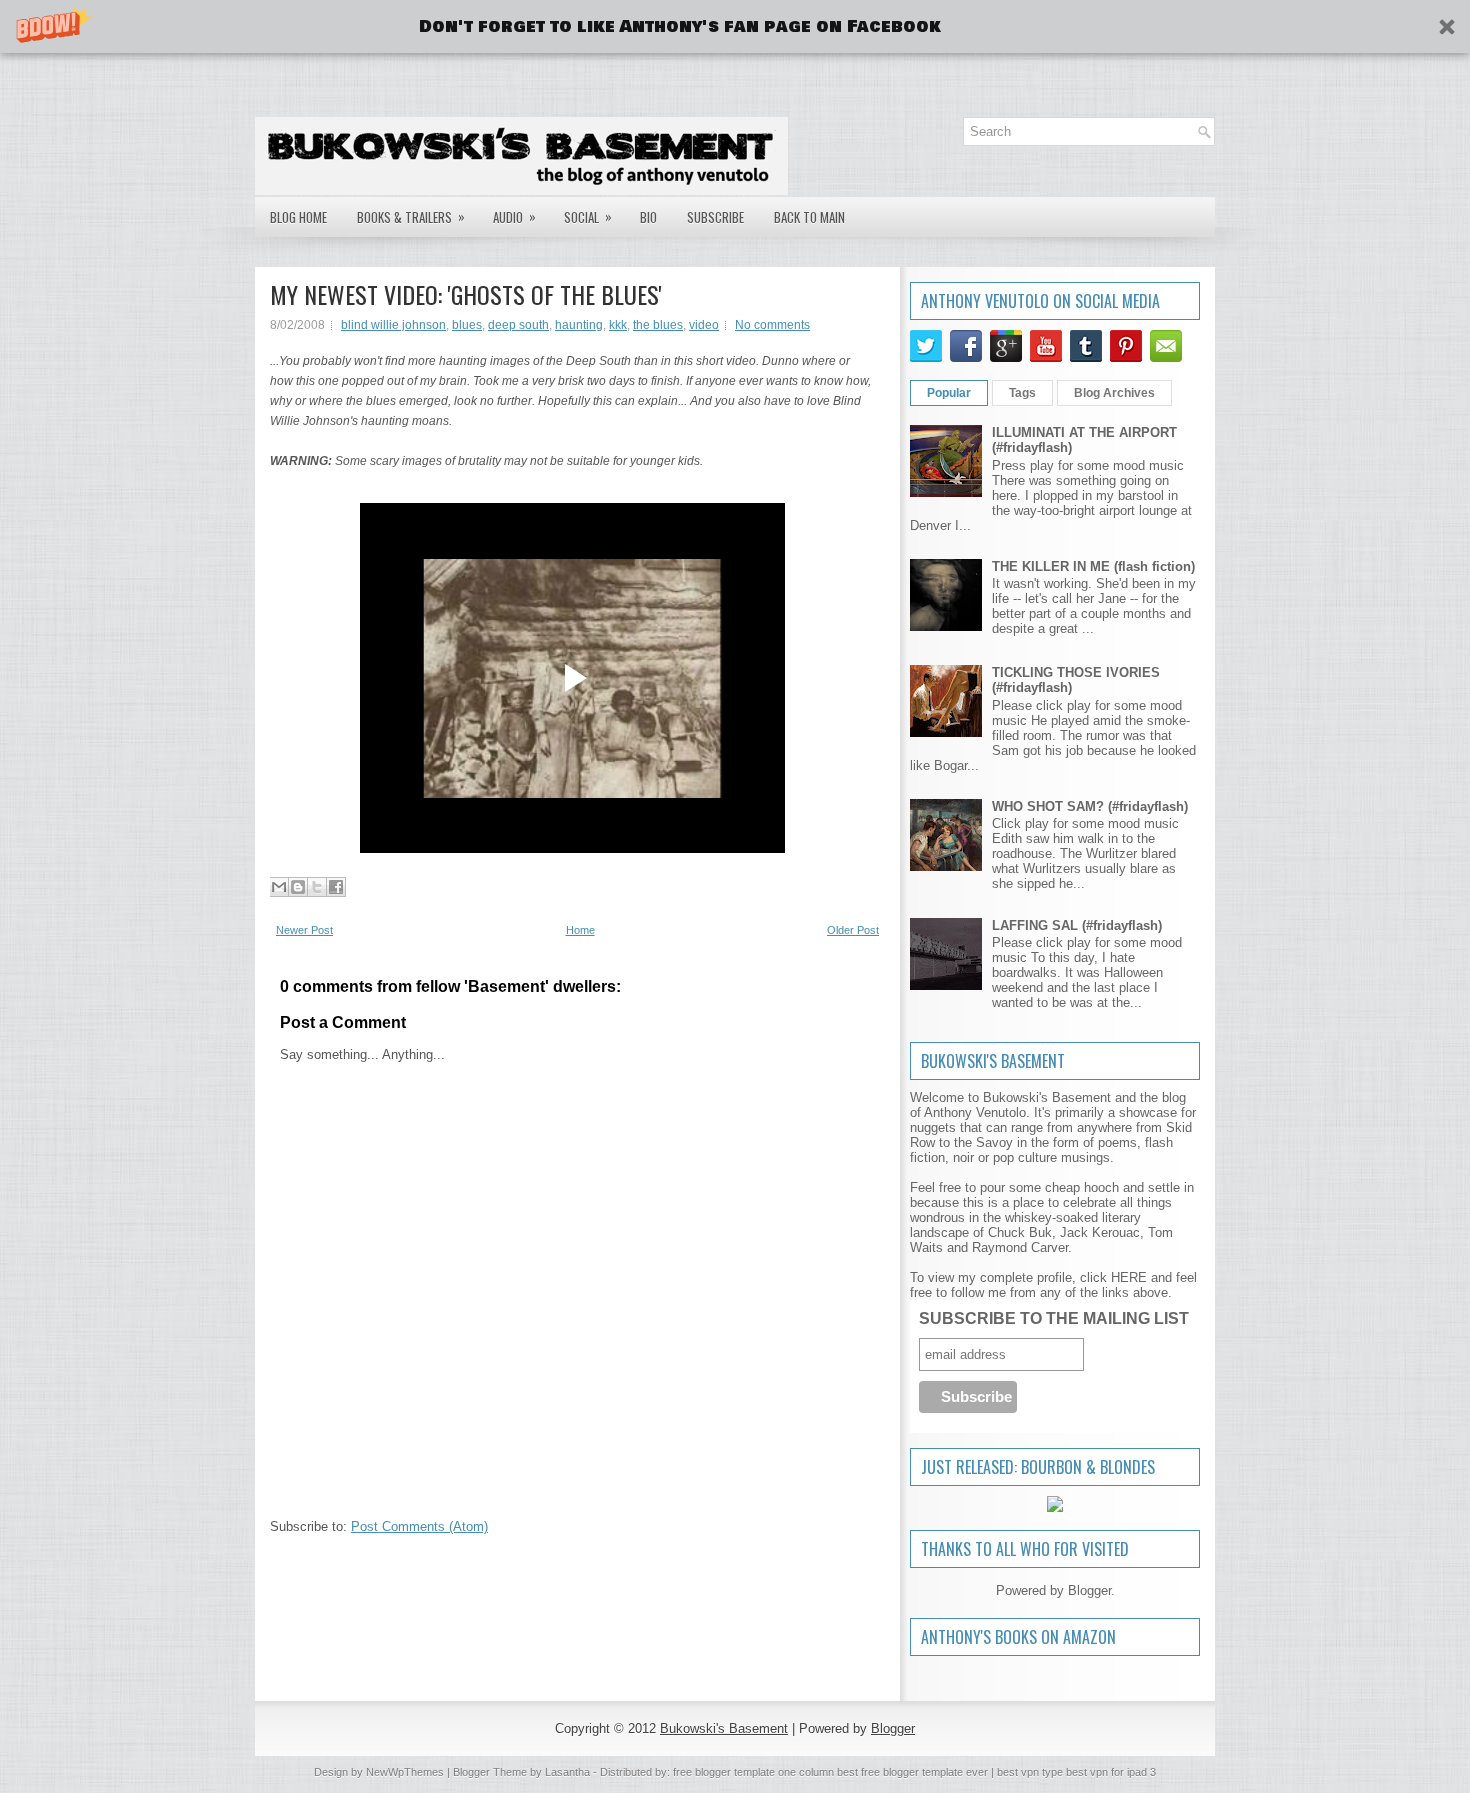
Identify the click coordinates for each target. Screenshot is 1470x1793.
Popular (949, 393)
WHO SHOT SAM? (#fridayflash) (1090, 806)
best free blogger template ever (911, 1772)
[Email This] (279, 887)
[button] (735, 26)
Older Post (853, 930)
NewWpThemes (405, 1772)
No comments (772, 325)
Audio (514, 216)
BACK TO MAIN (809, 217)
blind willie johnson (393, 325)
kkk (618, 325)
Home (580, 930)
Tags (1022, 393)
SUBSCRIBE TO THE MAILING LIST (1054, 1318)
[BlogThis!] (298, 887)
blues (467, 325)
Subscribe (715, 217)
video (704, 325)
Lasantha (567, 1772)
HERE (1129, 1277)
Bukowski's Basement (724, 1728)
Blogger (1089, 1590)
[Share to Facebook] (336, 887)
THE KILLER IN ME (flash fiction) (1093, 566)
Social (588, 216)
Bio (648, 217)
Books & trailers (411, 216)
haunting (579, 325)
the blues (658, 325)
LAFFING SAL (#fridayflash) (1077, 925)
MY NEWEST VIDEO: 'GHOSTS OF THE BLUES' (466, 294)
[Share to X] (317, 887)
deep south (518, 325)
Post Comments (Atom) (419, 1526)
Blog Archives (1114, 393)
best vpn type (1031, 1772)
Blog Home (298, 217)
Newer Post (304, 930)
